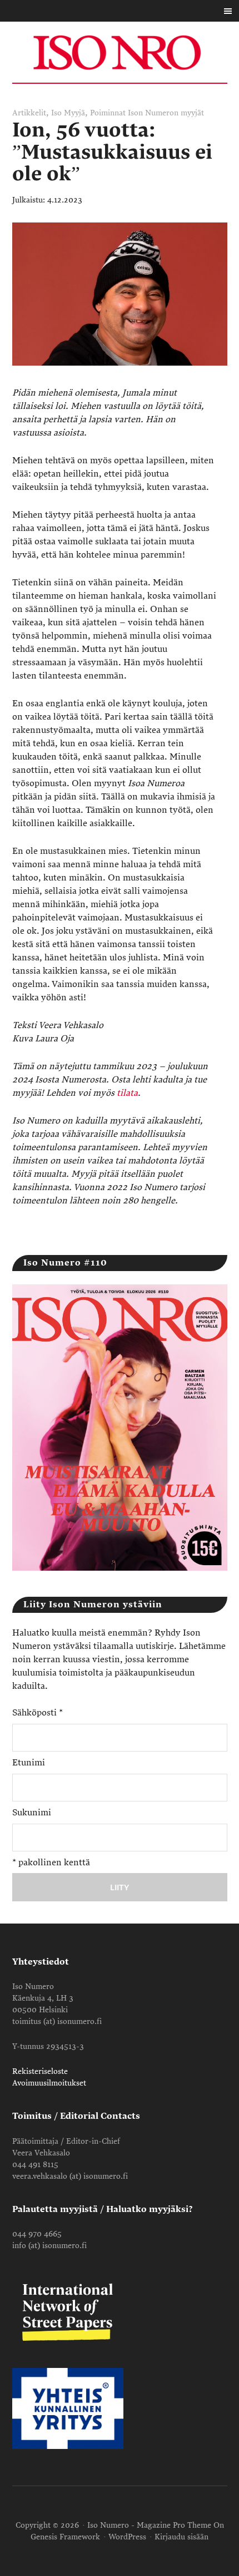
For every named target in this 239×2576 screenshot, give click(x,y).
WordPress (127, 2537)
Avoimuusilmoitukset (49, 2083)
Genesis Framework (65, 2537)
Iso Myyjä (68, 113)
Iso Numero (120, 52)
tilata (127, 1093)
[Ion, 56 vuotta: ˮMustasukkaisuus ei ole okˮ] (120, 379)
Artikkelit (29, 113)
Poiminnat (108, 113)
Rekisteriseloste (40, 2071)
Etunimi (29, 1763)
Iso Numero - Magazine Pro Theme (149, 2525)
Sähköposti (38, 1713)
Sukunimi (32, 1813)
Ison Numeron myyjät (166, 113)
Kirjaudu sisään (181, 2537)
